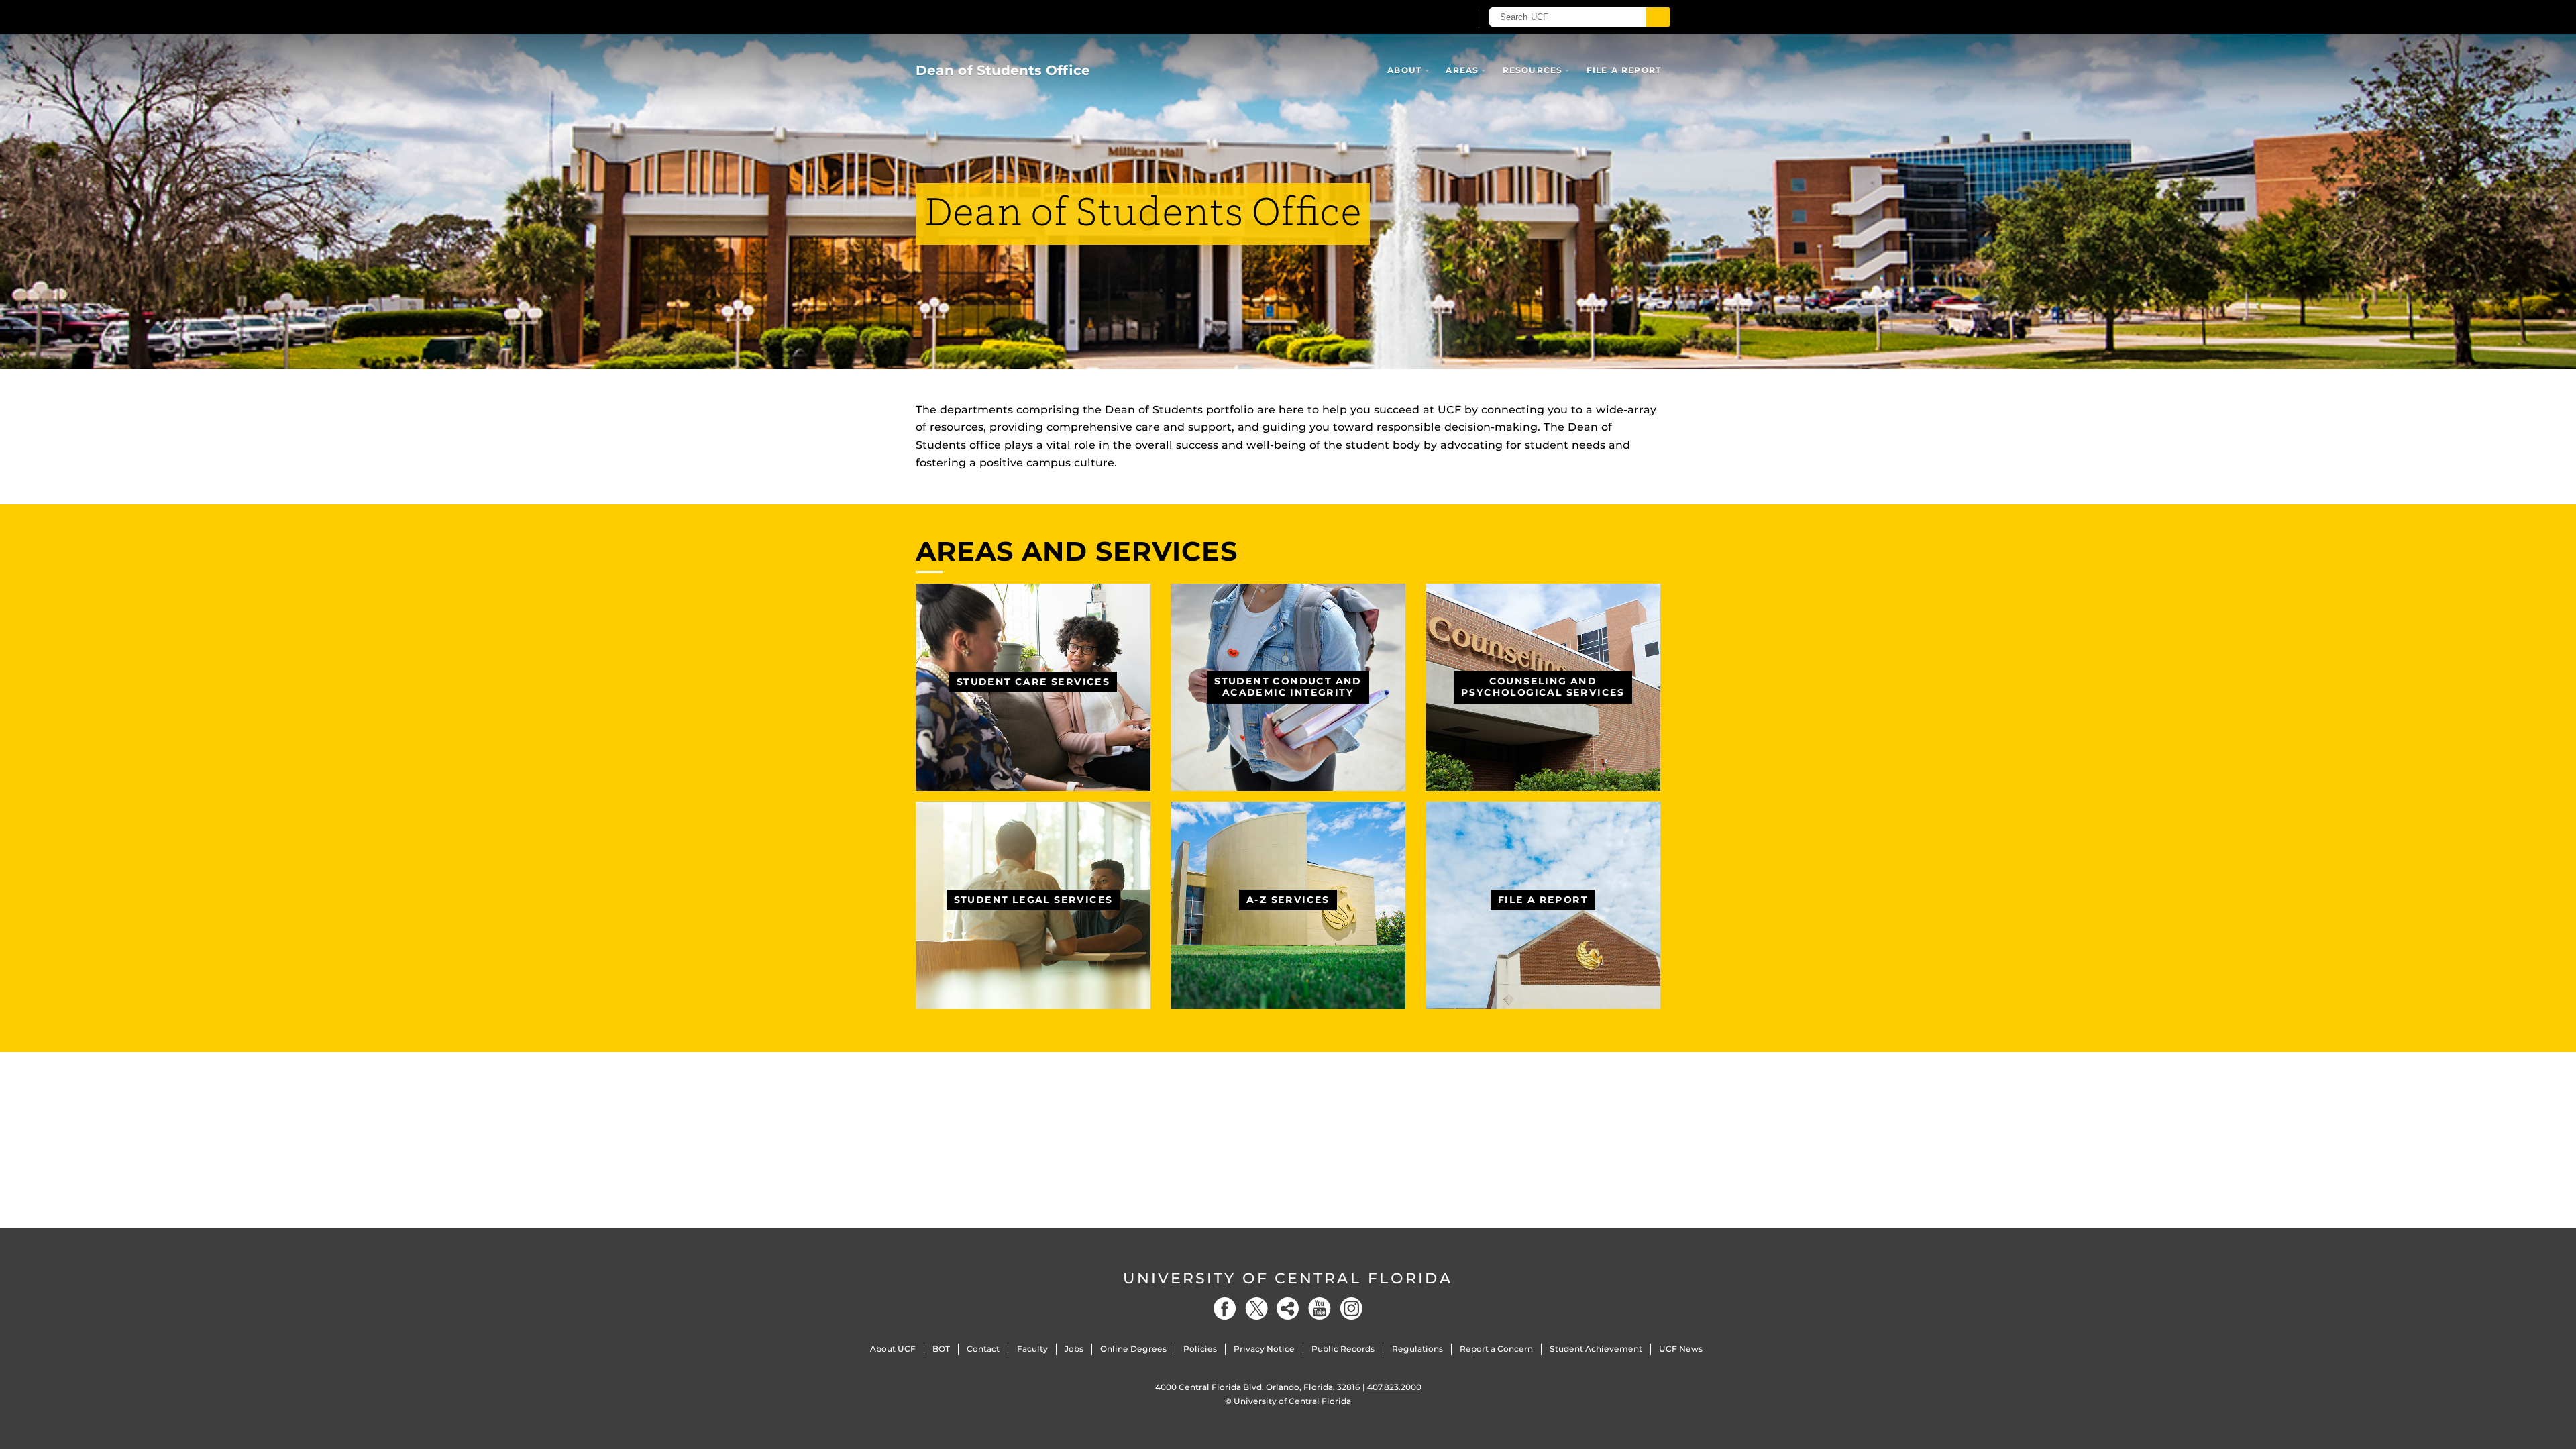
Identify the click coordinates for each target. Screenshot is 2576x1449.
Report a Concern (1496, 1349)
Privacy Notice (1264, 1349)
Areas (1462, 70)
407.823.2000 (1394, 1387)
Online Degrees (1133, 1349)
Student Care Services (1033, 682)
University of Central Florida (1288, 1278)
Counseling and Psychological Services (1543, 687)
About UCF (893, 1349)
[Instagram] (1351, 1308)
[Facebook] (1225, 1308)
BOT (941, 1349)
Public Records (1343, 1349)
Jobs (1074, 1349)
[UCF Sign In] (1427, 17)
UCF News (1681, 1349)
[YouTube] (1320, 1308)
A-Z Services (1288, 900)
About (1405, 70)
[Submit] (1658, 17)
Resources (1533, 70)
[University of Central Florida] (1014, 16)
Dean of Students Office (1003, 70)
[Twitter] (1256, 1308)
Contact (983, 1349)
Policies (1200, 1349)
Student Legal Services (1033, 900)
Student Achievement (1596, 1349)
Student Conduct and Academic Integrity (1288, 687)
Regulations (1417, 1349)
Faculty (1032, 1349)
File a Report (1624, 70)
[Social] (1288, 1308)
